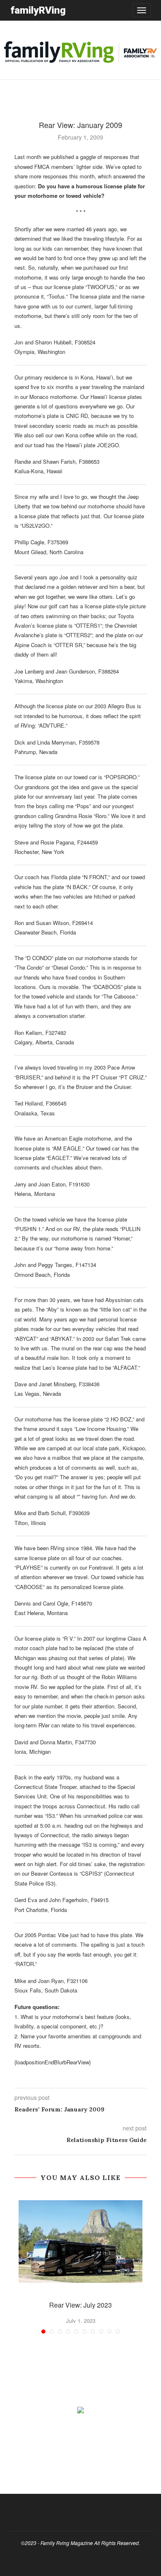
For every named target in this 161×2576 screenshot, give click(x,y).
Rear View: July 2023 (80, 2305)
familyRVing (38, 10)
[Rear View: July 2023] (80, 2242)
